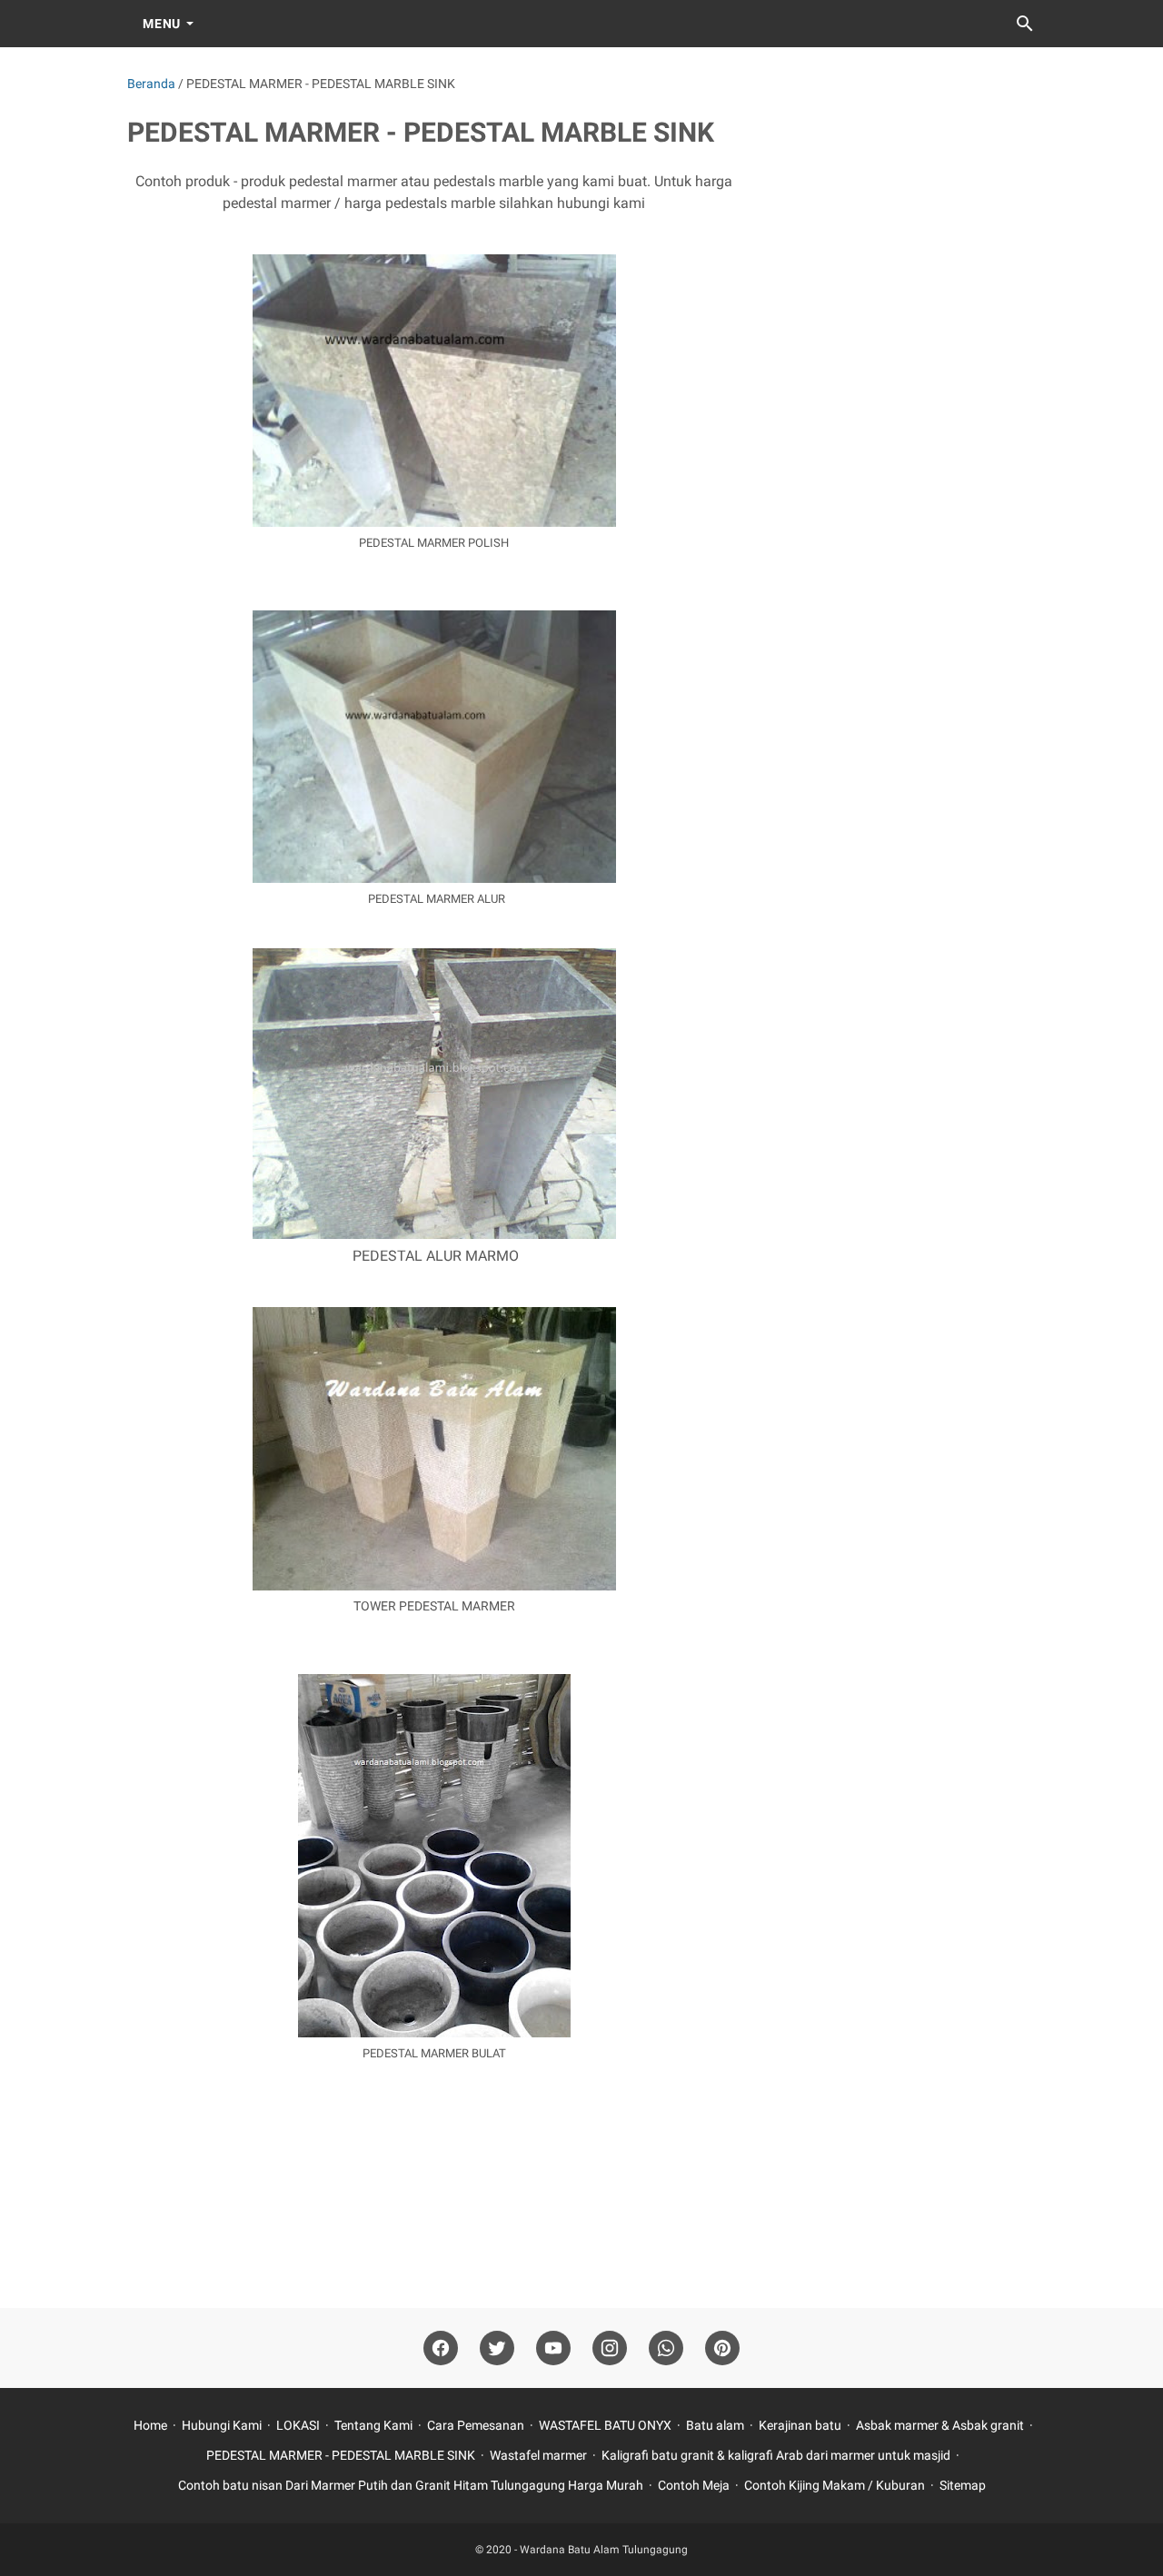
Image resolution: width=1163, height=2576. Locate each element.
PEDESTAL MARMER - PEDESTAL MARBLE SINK (341, 2455)
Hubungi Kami (222, 2425)
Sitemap (963, 2485)
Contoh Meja (694, 2485)
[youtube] (553, 2348)
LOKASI (298, 2425)
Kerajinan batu (801, 2425)
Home (150, 2425)
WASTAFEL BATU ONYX (606, 2425)
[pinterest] (722, 2348)
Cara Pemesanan (476, 2425)
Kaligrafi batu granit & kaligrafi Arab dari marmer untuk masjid (776, 2455)
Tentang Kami (373, 2425)
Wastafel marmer (538, 2455)
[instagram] (610, 2348)
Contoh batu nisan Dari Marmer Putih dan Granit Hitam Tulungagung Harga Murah (411, 2485)
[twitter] (497, 2348)
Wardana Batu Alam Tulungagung (604, 2550)
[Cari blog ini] (1025, 24)
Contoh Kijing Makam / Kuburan (836, 2485)
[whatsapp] (666, 2348)
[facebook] (441, 2348)
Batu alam (715, 2425)
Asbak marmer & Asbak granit (940, 2425)
